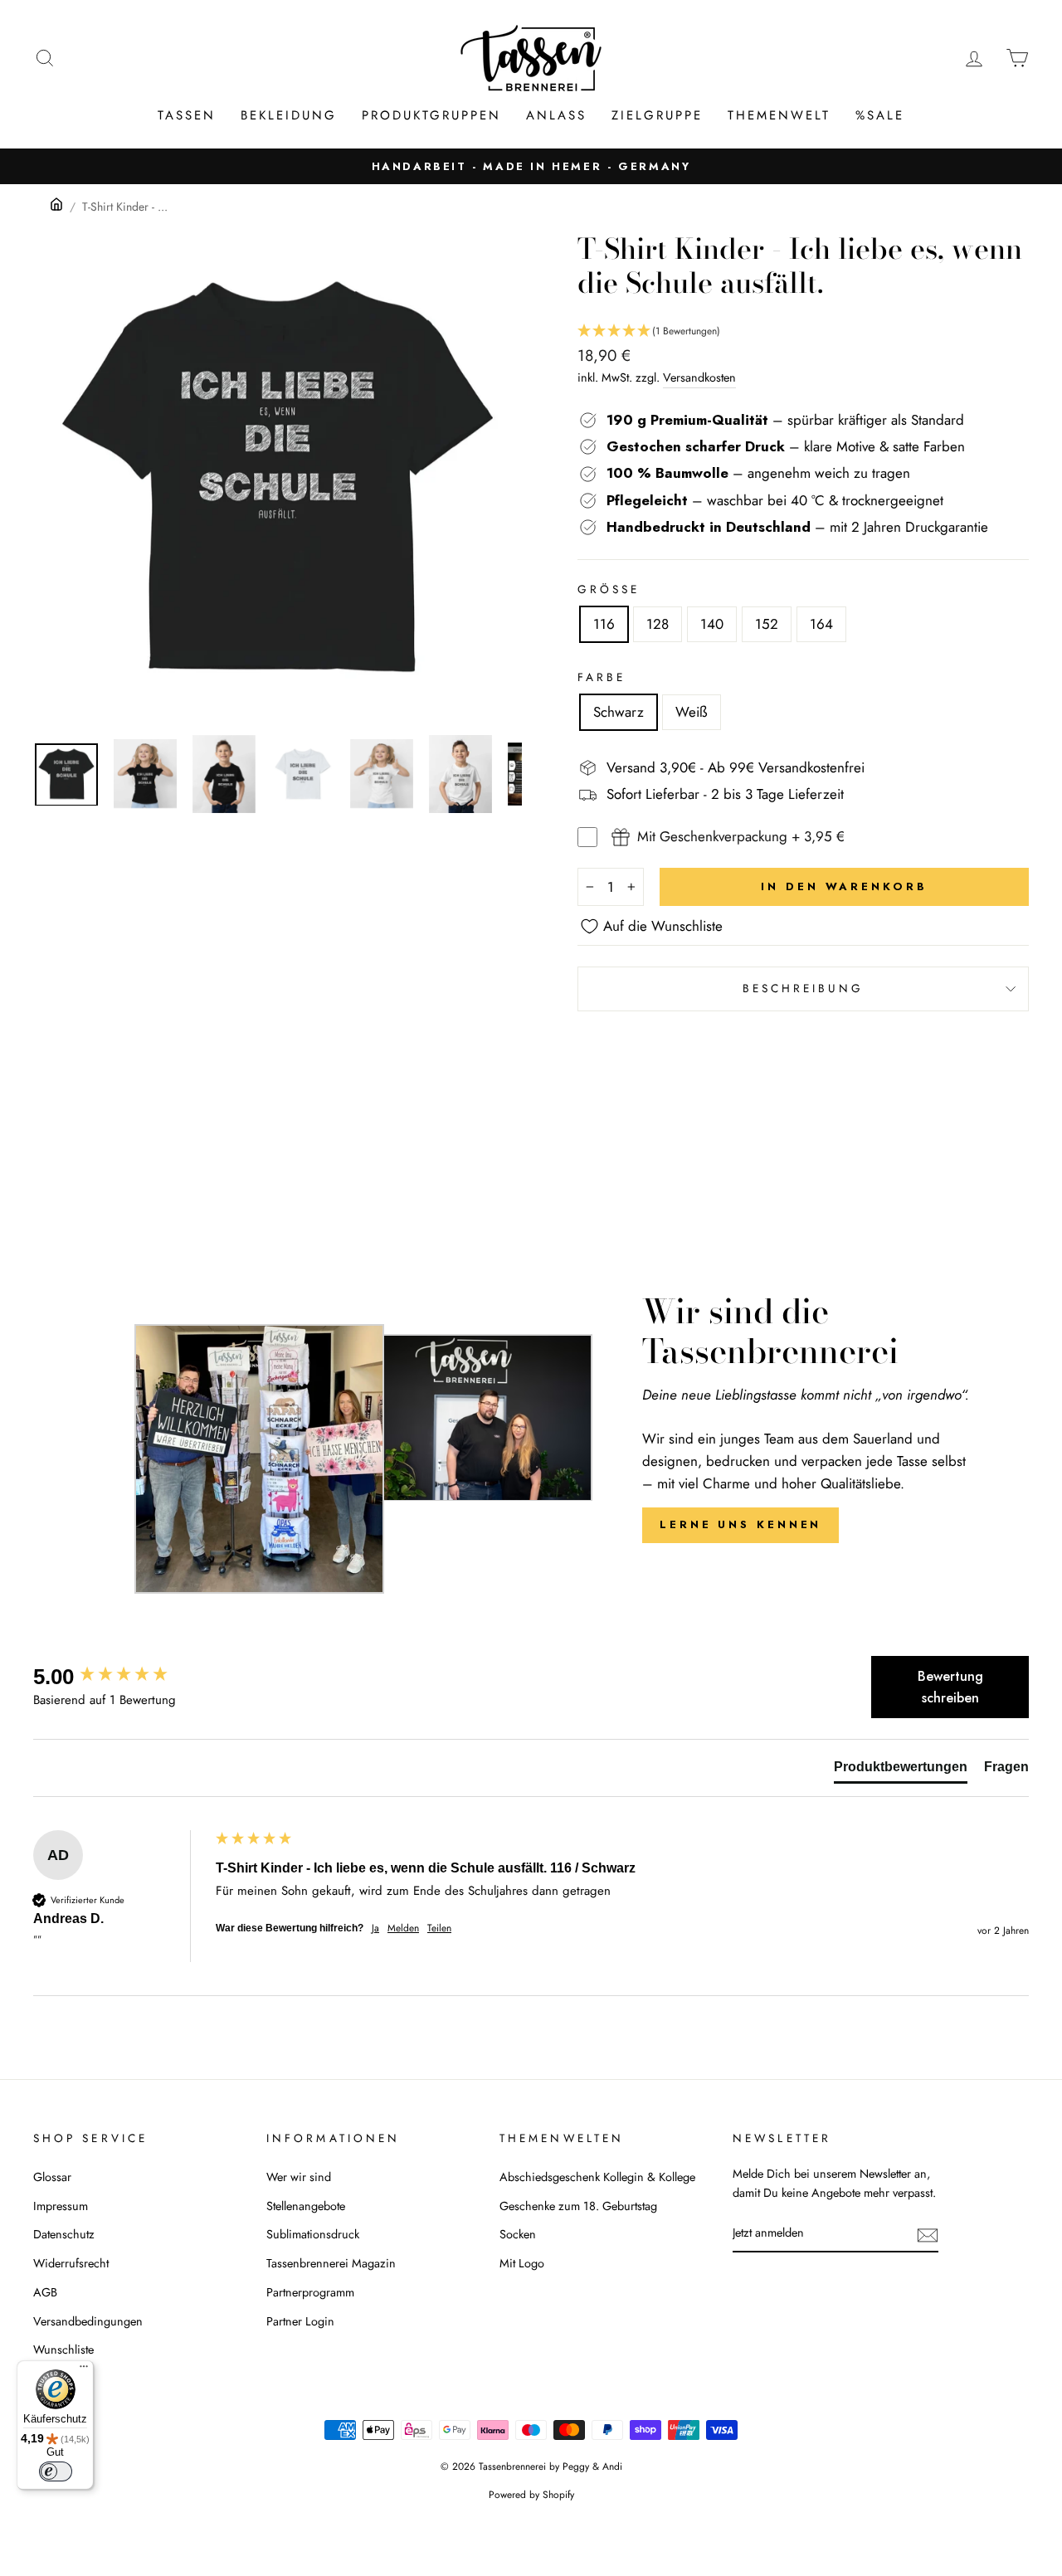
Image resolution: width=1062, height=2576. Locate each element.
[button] (803, 331)
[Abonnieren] (928, 2234)
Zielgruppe (657, 115)
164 (821, 624)
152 (767, 624)
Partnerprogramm (310, 2292)
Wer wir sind (299, 2177)
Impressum (61, 2206)
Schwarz (619, 712)
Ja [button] (375, 1928)
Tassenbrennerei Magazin (331, 2263)
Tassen (187, 115)
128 (658, 624)
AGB (45, 2292)
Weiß (692, 712)
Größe (609, 589)
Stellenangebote (306, 2206)
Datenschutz (64, 2234)
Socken (518, 2234)
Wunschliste (63, 2350)
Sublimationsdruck (313, 2234)
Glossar (52, 2177)
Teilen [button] (439, 1928)
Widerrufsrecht (71, 2263)
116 (604, 624)
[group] (120, 1677)
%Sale (880, 115)
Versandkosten (699, 377)
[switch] (56, 2471)
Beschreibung (804, 988)
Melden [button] (403, 1928)
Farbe (602, 677)
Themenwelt (779, 115)
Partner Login (300, 2321)
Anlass (556, 115)
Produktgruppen (431, 115)
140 (712, 624)
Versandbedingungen (88, 2321)
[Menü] (84, 2370)
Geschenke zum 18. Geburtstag (578, 2206)
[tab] (901, 1770)
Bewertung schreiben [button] (950, 1687)
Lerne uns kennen (740, 1524)
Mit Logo (522, 2263)
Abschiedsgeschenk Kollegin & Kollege (597, 2177)
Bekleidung (289, 115)
